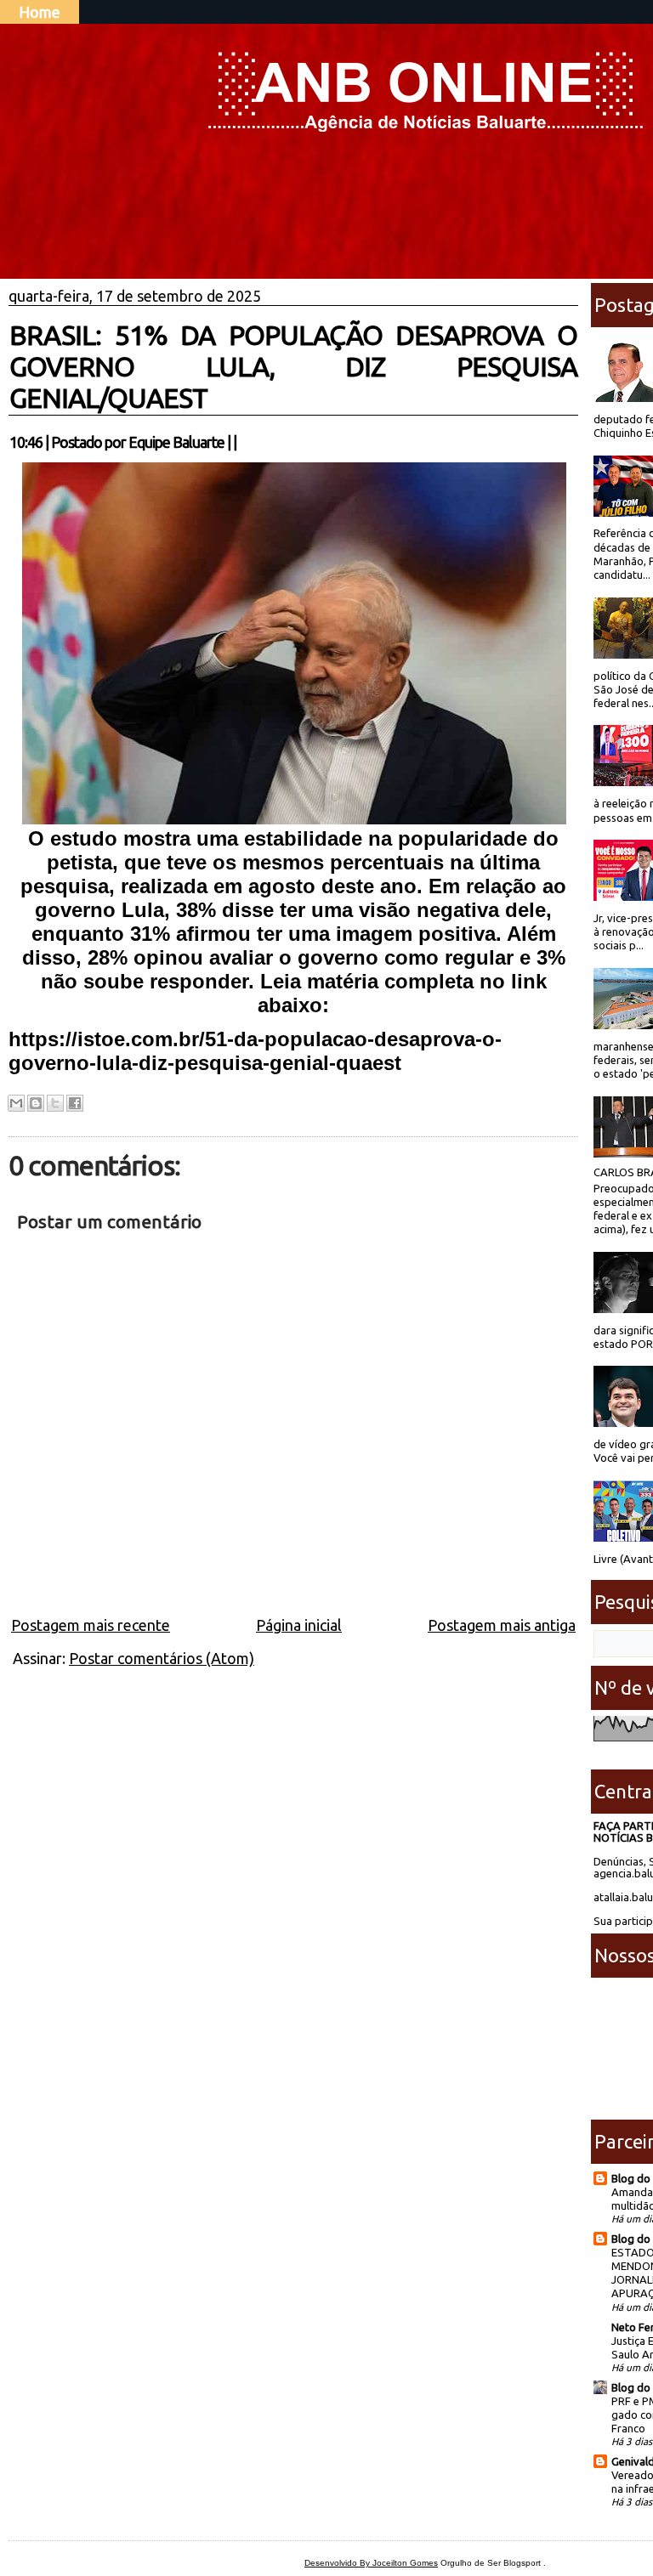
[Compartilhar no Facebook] (75, 1103)
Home (40, 12)
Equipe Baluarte (176, 442)
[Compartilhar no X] (55, 1103)
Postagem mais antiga (502, 1625)
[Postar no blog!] (36, 1103)
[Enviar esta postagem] (241, 442)
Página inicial (299, 1625)
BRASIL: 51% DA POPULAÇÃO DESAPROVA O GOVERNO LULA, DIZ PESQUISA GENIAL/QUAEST (293, 366)
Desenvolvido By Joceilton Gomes (371, 2563)
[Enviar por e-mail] (16, 1103)
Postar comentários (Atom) (162, 1658)
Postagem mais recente (91, 1625)
